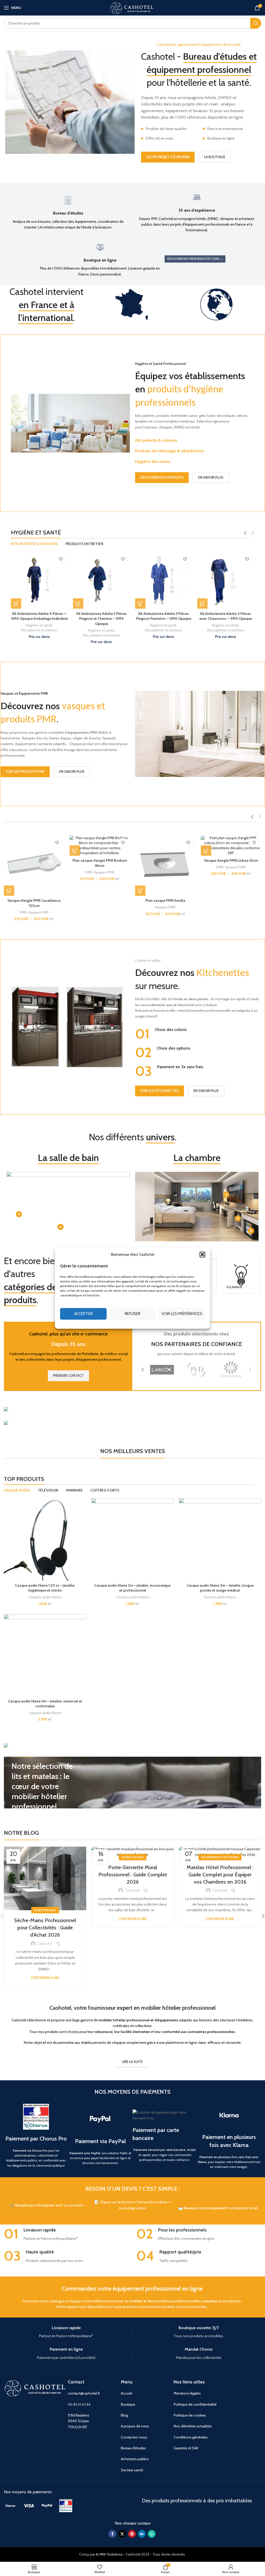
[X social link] (122, 2534)
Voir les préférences (182, 1314)
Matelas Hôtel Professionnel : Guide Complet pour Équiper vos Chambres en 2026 (220, 1875)
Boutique (128, 2404)
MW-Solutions (111, 2554)
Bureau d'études (133, 2448)
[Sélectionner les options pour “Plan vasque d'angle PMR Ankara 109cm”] (75, 891)
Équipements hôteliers (220, 1857)
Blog (124, 2415)
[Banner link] (132, 1410)
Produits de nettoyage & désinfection (170, 451)
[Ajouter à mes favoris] (61, 559)
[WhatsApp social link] (152, 2534)
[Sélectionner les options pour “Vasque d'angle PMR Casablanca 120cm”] (206, 891)
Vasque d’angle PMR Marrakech (34, 900)
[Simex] (231, 1370)
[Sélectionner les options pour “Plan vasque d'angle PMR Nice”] (140, 891)
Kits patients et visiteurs (39, 635)
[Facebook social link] (112, 2534)
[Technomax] (162, 1370)
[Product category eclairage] (241, 1274)
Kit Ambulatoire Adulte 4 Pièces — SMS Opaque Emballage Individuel (226, 616)
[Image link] (10, 2505)
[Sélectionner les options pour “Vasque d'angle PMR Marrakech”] (9, 891)
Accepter (83, 1314)
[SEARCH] (256, 23)
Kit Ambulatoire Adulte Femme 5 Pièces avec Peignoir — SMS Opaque (39, 619)
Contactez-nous (134, 2437)
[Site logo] (132, 7)
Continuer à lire (45, 1978)
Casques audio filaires (45, 1597)
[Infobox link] (68, 212)
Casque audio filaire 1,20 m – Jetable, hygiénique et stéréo (45, 1588)
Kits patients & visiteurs (156, 440)
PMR (23, 907)
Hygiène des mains (153, 461)
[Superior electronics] (197, 1370)
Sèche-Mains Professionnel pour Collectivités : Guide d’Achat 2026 (45, 1928)
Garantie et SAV (186, 2448)
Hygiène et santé (39, 630)
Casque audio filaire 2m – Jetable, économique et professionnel (132, 1588)
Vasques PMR (38, 907)
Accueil (126, 2393)
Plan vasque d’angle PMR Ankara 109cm (100, 903)
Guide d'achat (45, 1910)
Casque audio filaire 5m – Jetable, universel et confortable (45, 1704)
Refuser (132, 1314)
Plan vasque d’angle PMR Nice (165, 900)
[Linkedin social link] (142, 2534)
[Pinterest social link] (132, 2534)
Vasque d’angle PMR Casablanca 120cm (231, 903)
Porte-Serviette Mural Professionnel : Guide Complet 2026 (133, 1875)
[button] (202, 1254)
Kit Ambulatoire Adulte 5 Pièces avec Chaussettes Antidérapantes (164, 616)
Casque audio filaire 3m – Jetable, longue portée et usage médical (220, 1588)
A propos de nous (135, 2426)
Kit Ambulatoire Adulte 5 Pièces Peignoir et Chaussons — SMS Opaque (102, 619)
